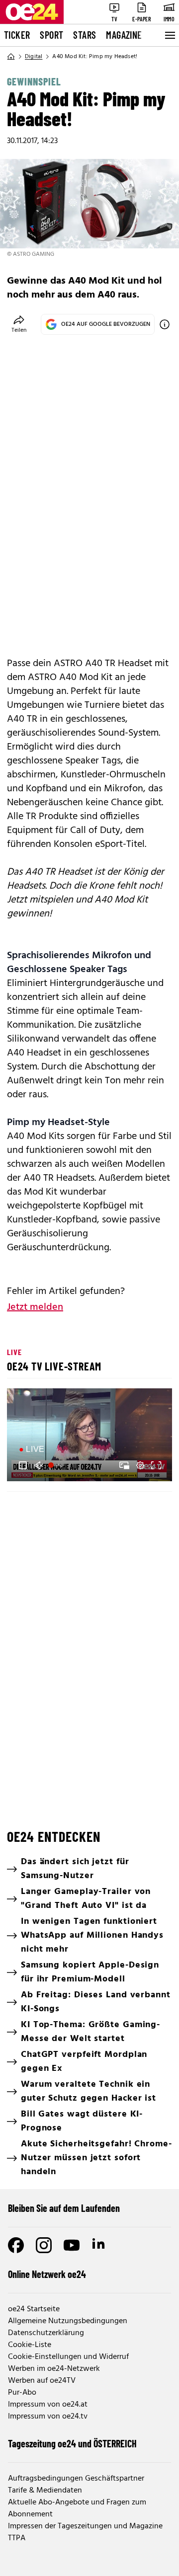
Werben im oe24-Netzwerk (54, 2369)
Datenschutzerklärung (46, 2333)
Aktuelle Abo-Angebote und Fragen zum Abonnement (77, 2508)
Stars (85, 35)
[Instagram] (44, 2245)
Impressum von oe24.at (48, 2405)
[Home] (11, 57)
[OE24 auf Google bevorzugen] (165, 324)
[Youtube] (72, 2245)
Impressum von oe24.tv (48, 2417)
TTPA (17, 2538)
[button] (23, 1465)
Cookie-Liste (30, 2345)
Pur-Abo (22, 2393)
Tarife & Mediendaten (45, 2491)
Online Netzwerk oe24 (47, 2274)
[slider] (57, 1465)
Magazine (124, 35)
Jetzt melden (35, 1307)
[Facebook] (16, 2245)
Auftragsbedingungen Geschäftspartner (76, 2479)
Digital (34, 57)
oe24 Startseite (34, 2309)
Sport (51, 35)
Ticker (17, 35)
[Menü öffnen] (169, 35)
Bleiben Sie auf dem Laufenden (64, 2208)
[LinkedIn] (99, 2245)
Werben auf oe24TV (42, 2381)
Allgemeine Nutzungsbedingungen (68, 2321)
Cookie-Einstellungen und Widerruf (68, 2357)
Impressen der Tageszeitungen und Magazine (85, 2526)
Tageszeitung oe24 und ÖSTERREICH (72, 2443)
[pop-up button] (140, 1465)
